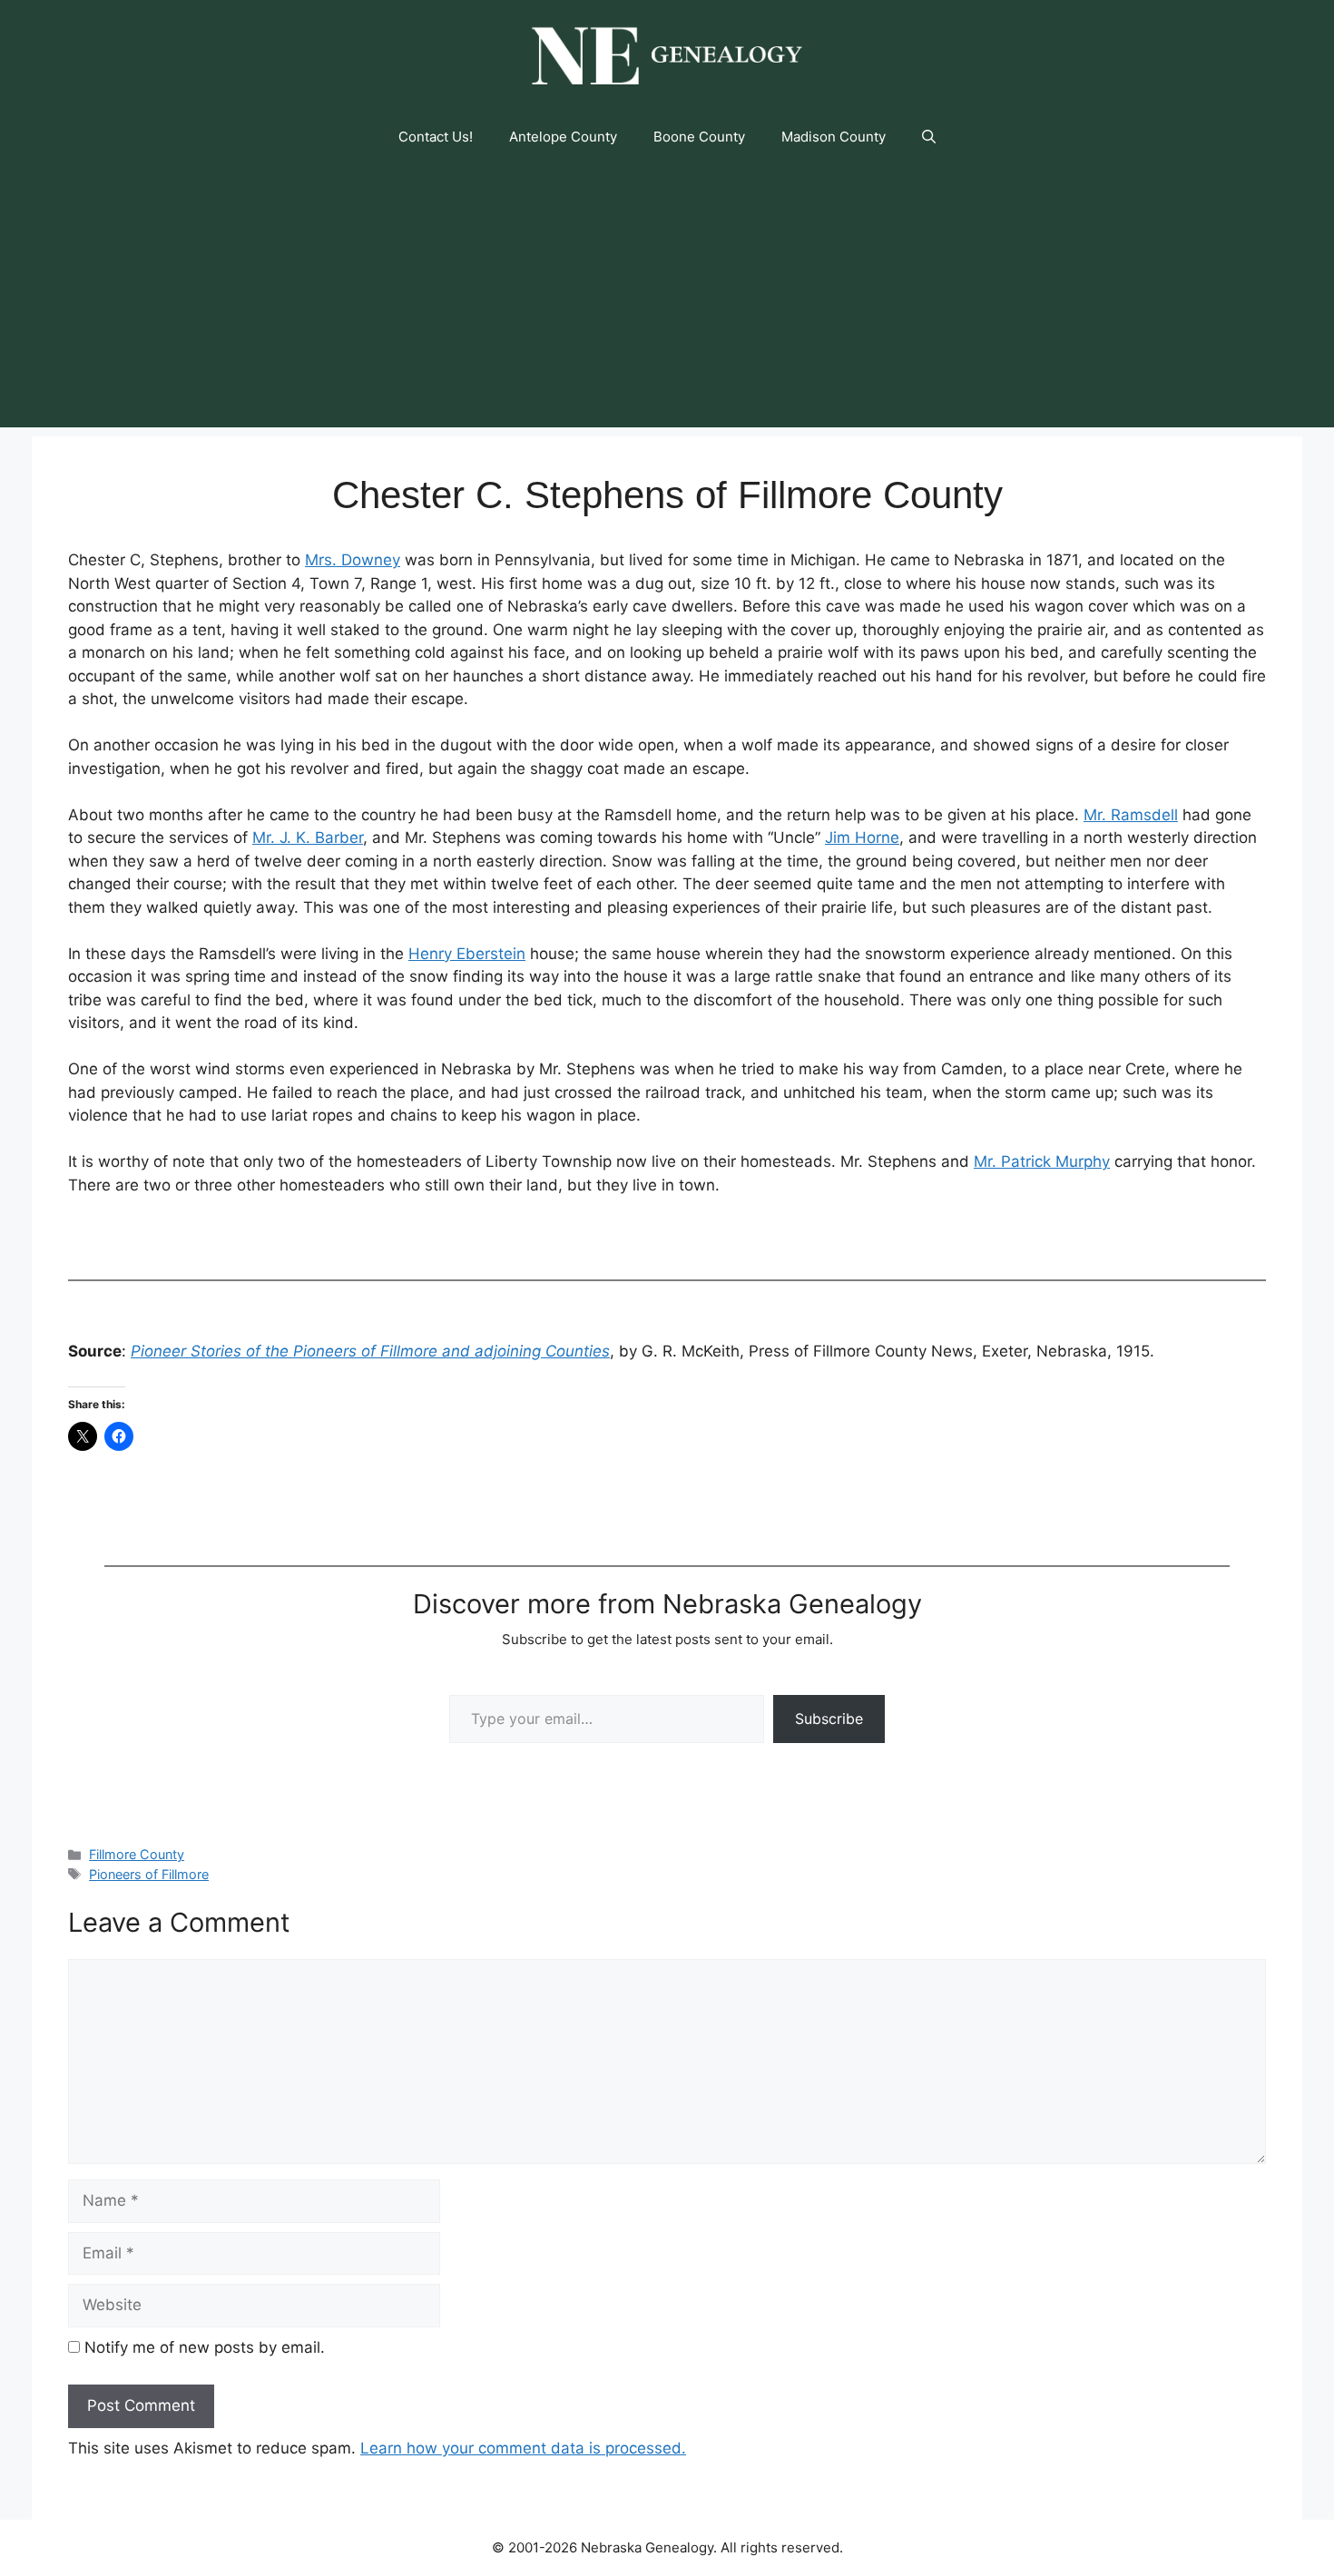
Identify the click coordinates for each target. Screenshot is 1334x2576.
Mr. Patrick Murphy (1042, 1161)
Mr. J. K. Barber (308, 837)
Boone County (699, 137)
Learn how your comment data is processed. (523, 2448)
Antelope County (563, 137)
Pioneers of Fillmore (149, 1874)
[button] (929, 137)
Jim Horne (862, 837)
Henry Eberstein (467, 954)
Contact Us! (436, 137)
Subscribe (829, 1719)
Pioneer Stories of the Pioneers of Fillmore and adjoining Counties (370, 1351)
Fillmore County (137, 1854)
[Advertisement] (667, 300)
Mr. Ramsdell (1131, 815)
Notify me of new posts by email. (205, 2347)
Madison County (834, 137)
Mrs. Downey (353, 560)
